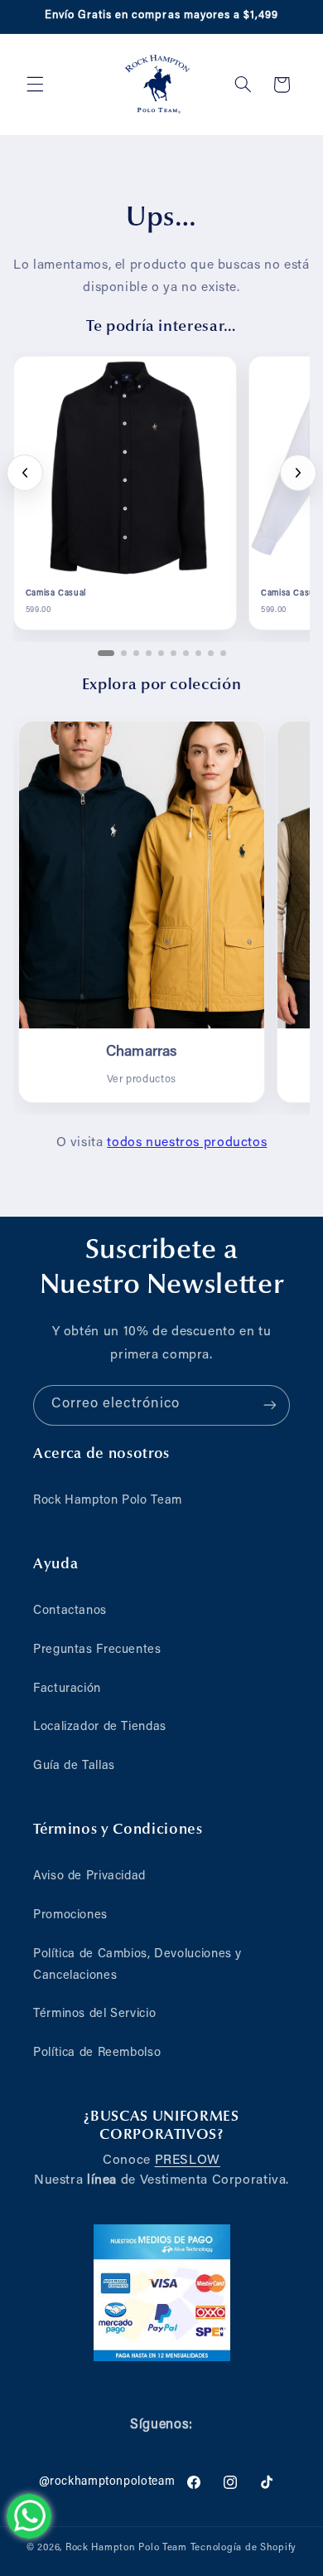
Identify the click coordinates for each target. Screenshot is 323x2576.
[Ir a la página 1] (106, 653)
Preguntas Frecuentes (97, 1650)
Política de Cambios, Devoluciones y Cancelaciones (137, 1965)
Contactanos (70, 1611)
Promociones (70, 1915)
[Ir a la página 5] (161, 653)
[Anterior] (25, 473)
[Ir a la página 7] (186, 653)
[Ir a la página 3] (136, 653)
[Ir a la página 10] (223, 653)
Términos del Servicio (94, 2014)
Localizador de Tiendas (100, 1727)
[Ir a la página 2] (124, 653)
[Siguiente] (298, 473)
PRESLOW (188, 2160)
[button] (35, 85)
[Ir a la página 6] (174, 653)
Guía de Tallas (74, 1766)
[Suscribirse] (270, 1405)
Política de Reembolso (97, 2053)
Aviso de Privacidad (89, 1876)
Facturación (67, 1689)
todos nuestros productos (187, 1143)
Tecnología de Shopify (243, 2548)
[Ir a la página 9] (211, 653)
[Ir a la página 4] (149, 653)
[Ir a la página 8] (198, 653)
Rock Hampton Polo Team (108, 1501)
